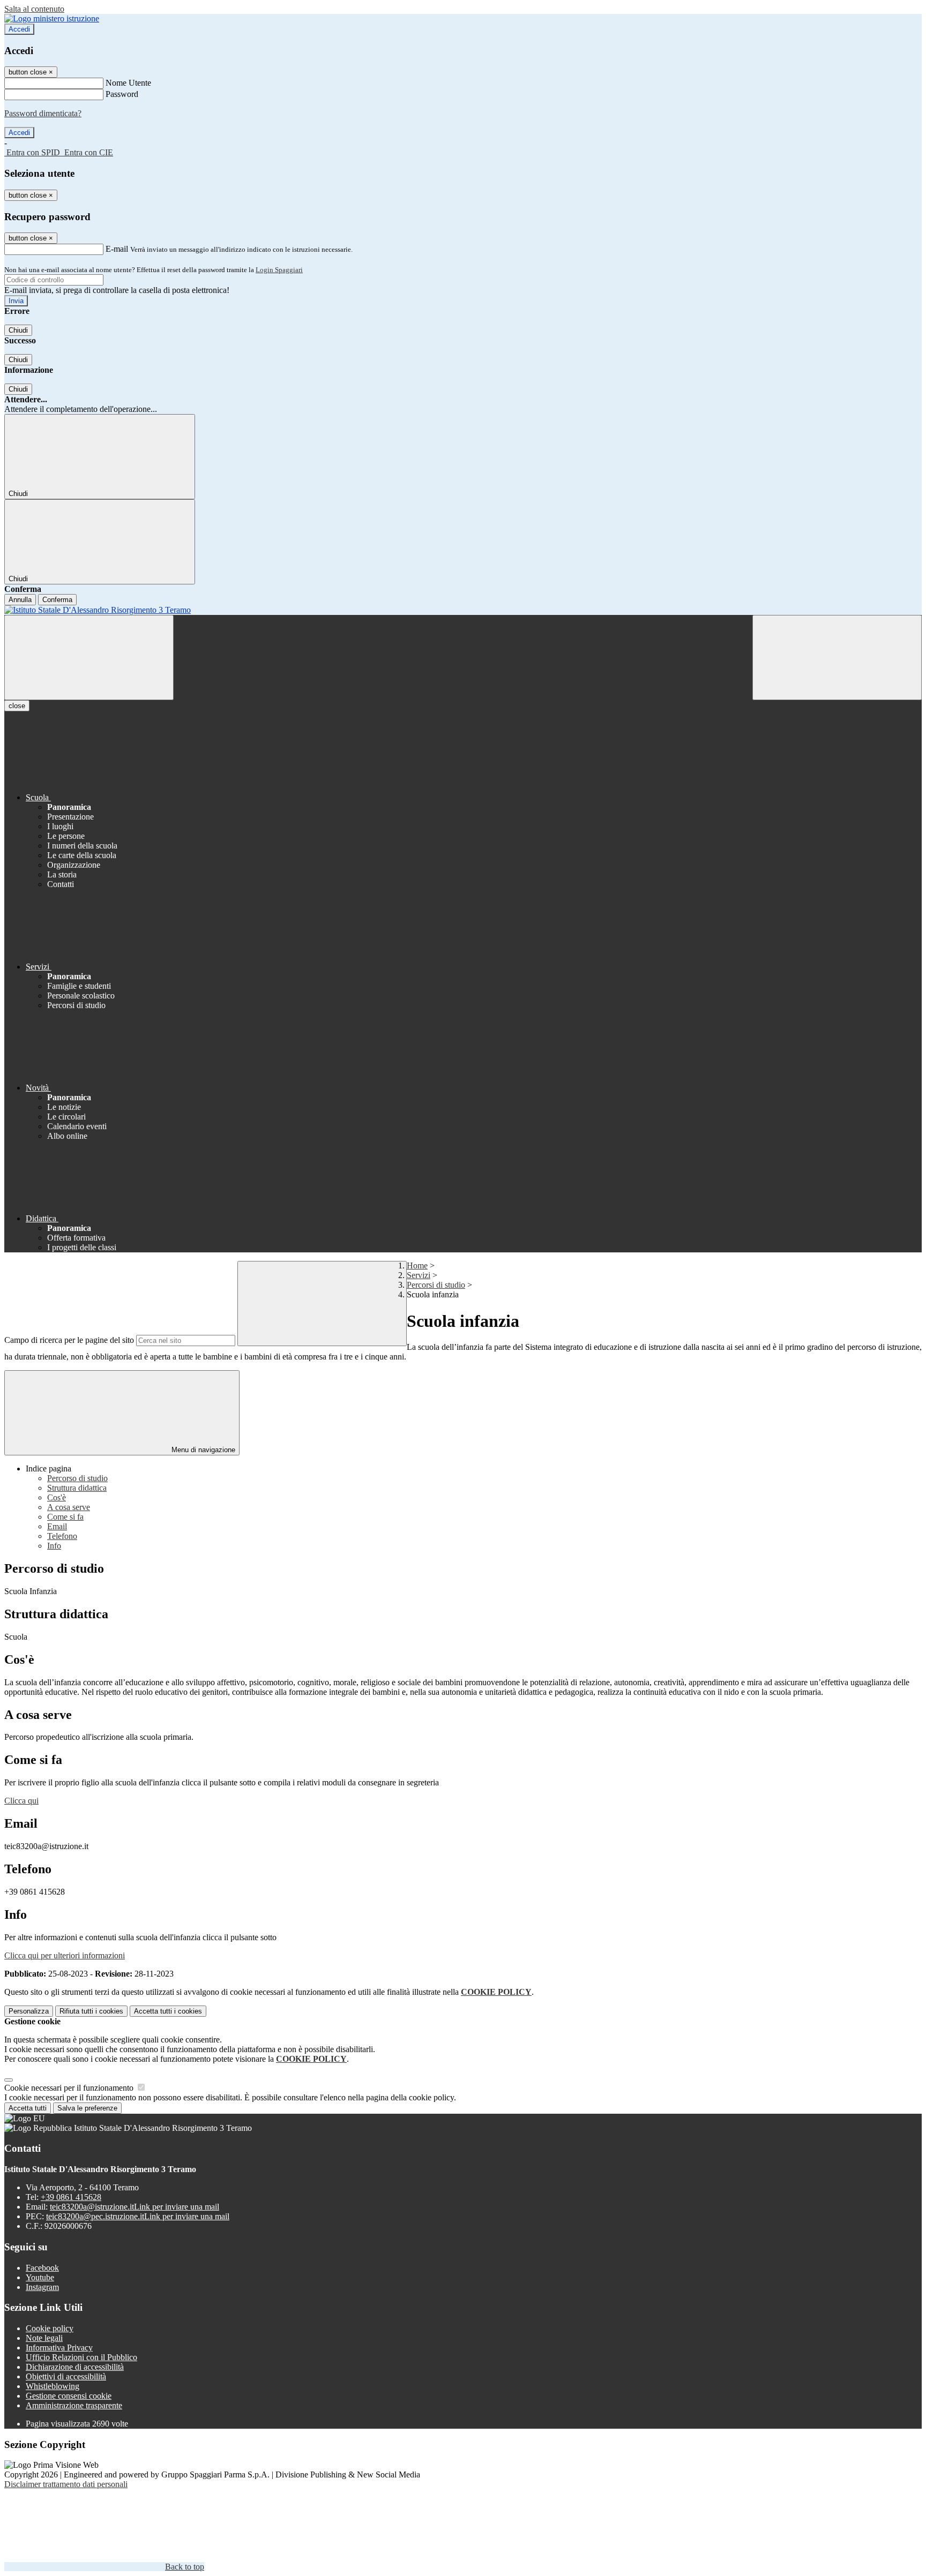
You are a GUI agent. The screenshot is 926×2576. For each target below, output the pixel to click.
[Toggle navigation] (89, 658)
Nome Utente (128, 83)
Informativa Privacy (59, 2348)
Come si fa (65, 1517)
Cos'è (57, 1497)
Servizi (419, 1275)
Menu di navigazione (202, 1450)
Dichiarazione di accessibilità (75, 2367)
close (17, 706)
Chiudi (18, 330)
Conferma (57, 600)
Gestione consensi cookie (69, 2396)
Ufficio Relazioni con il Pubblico (81, 2357)
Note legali (44, 2338)
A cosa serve (69, 1507)
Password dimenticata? (43, 113)
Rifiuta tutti (91, 2011)
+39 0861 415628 (71, 2197)
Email (57, 1526)
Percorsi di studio (436, 1285)
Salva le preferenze (87, 2108)
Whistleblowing (53, 2386)
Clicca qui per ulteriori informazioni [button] (65, 1955)
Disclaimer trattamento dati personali (66, 2484)
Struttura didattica (77, 1488)
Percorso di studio (77, 1478)
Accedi (19, 29)
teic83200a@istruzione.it (135, 2207)
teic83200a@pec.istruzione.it (138, 2216)
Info (54, 1546)
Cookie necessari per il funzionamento (70, 2088)
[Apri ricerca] (837, 658)
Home (417, 1266)
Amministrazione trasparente (74, 2405)
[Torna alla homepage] (463, 610)
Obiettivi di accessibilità (66, 2376)
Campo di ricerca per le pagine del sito (69, 1340)
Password (122, 94)
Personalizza (29, 2011)
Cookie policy (50, 2328)
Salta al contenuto (34, 9)
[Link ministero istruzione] (52, 18)
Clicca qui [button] (21, 1801)
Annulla (20, 600)
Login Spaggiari (279, 270)
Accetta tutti (168, 2011)
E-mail (117, 249)
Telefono (62, 1536)
